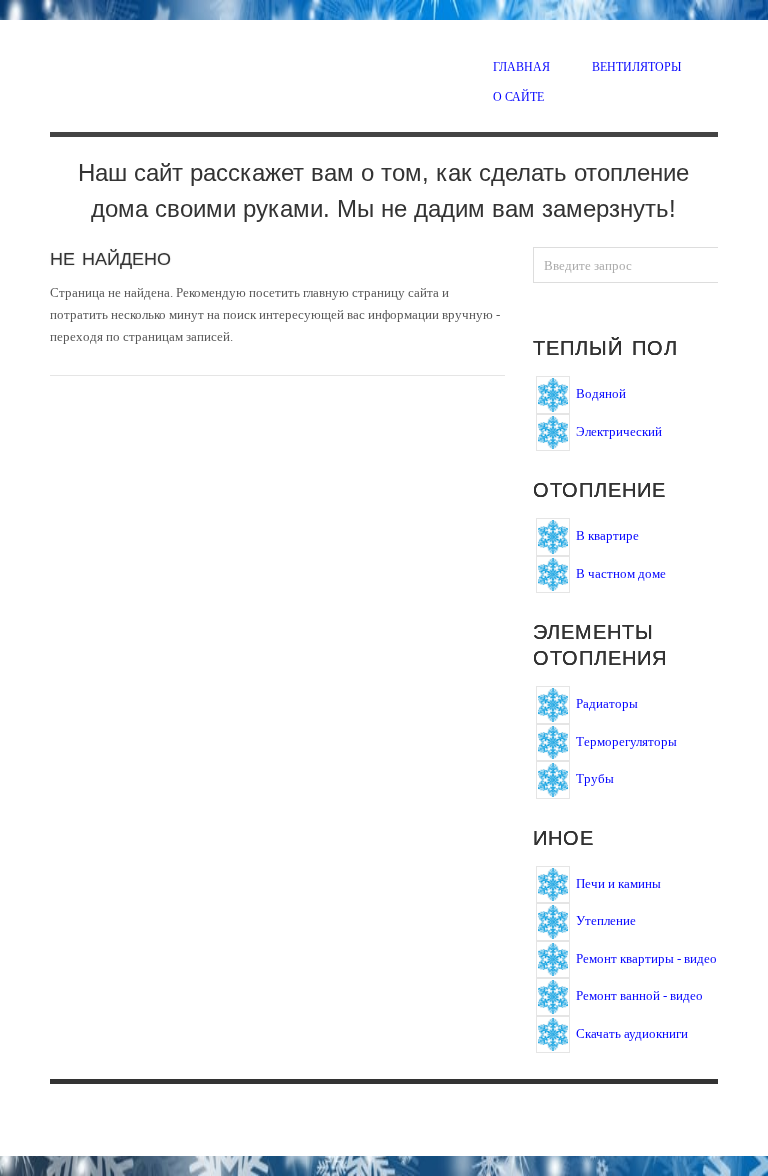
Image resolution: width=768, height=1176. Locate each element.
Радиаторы (607, 703)
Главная (521, 66)
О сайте (518, 96)
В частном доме (621, 572)
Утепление (606, 920)
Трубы (595, 778)
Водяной (601, 393)
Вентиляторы (636, 66)
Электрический (619, 430)
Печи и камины (618, 882)
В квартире (607, 535)
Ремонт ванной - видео (639, 995)
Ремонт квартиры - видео (646, 957)
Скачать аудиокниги (632, 1032)
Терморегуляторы (626, 740)
